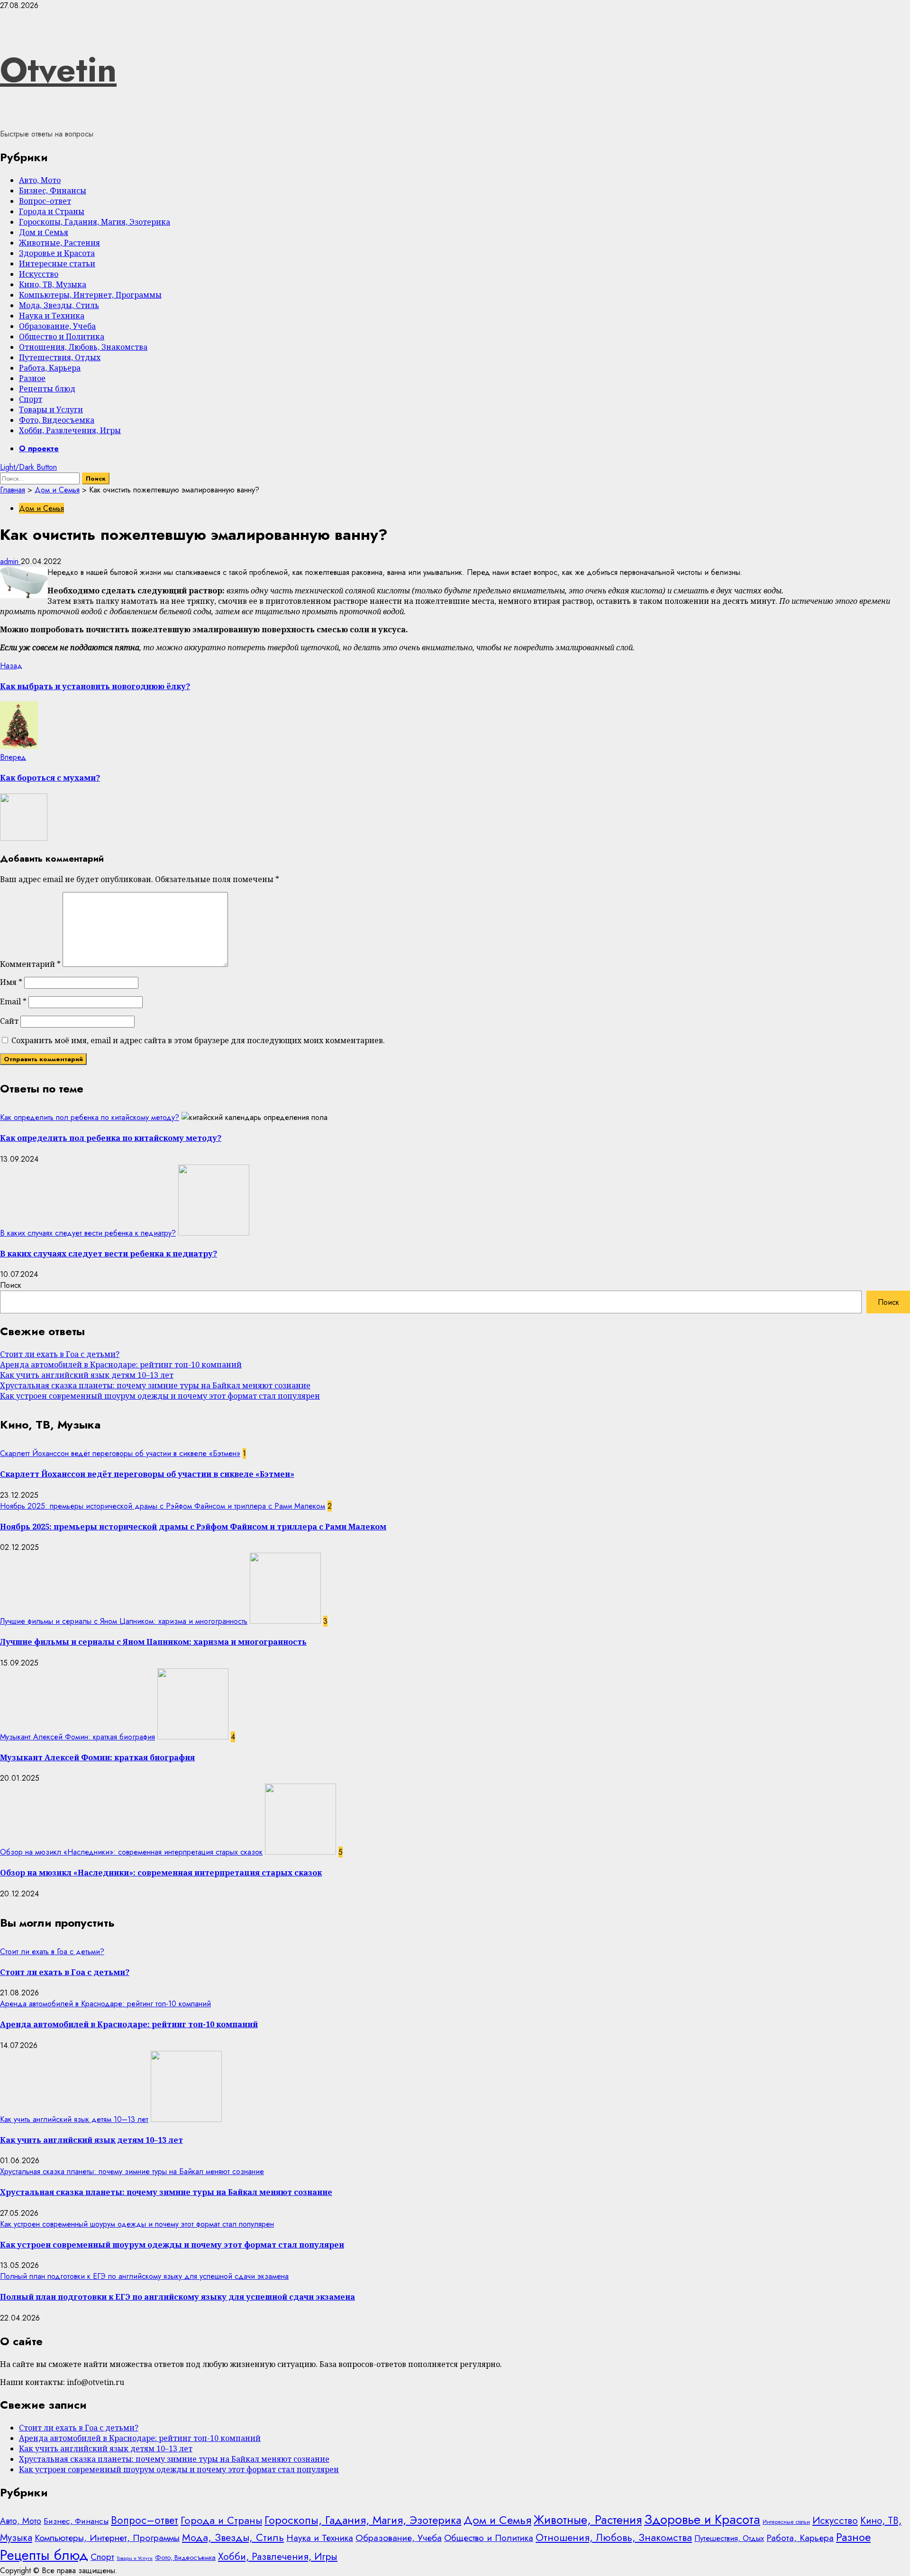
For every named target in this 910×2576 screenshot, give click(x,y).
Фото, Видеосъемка (57, 420)
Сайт (9, 1021)
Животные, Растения (59, 243)
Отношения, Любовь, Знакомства (83, 347)
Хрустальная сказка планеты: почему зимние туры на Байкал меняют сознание (155, 1385)
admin (10, 561)
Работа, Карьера (50, 368)
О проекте (39, 449)
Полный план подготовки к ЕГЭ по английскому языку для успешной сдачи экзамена (144, 2276)
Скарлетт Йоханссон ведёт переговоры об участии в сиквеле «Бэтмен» (120, 1453)
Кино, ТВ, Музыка (53, 284)
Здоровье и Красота (57, 253)
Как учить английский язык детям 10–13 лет (87, 1375)
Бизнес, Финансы (53, 191)
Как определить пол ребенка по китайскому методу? (90, 1117)
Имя (11, 982)
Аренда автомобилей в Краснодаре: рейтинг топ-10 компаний (121, 1365)
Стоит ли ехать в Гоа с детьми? (60, 1354)
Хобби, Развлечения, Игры (70, 430)
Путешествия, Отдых (60, 357)
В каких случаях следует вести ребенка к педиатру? (88, 1233)
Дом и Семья (44, 232)
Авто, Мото (40, 180)
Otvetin (58, 70)
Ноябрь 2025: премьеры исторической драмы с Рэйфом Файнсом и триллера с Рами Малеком (163, 1506)
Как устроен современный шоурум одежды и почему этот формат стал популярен (160, 1396)
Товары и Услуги (51, 410)
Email (13, 1001)
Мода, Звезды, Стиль (59, 305)
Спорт (31, 399)
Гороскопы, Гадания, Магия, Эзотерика (95, 222)
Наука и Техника (52, 316)
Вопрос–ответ (45, 201)
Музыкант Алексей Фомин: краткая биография (77, 1737)
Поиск (11, 1285)
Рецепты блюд (47, 389)
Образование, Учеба (57, 326)
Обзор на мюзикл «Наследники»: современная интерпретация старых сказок (131, 1852)
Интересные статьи (57, 264)
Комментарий (30, 964)
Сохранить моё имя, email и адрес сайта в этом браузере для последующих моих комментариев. (198, 1040)
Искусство (39, 274)
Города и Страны (52, 211)
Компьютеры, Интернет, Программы (90, 295)
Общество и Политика (62, 337)
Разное (32, 378)
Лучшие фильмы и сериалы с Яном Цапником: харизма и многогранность (124, 1621)
